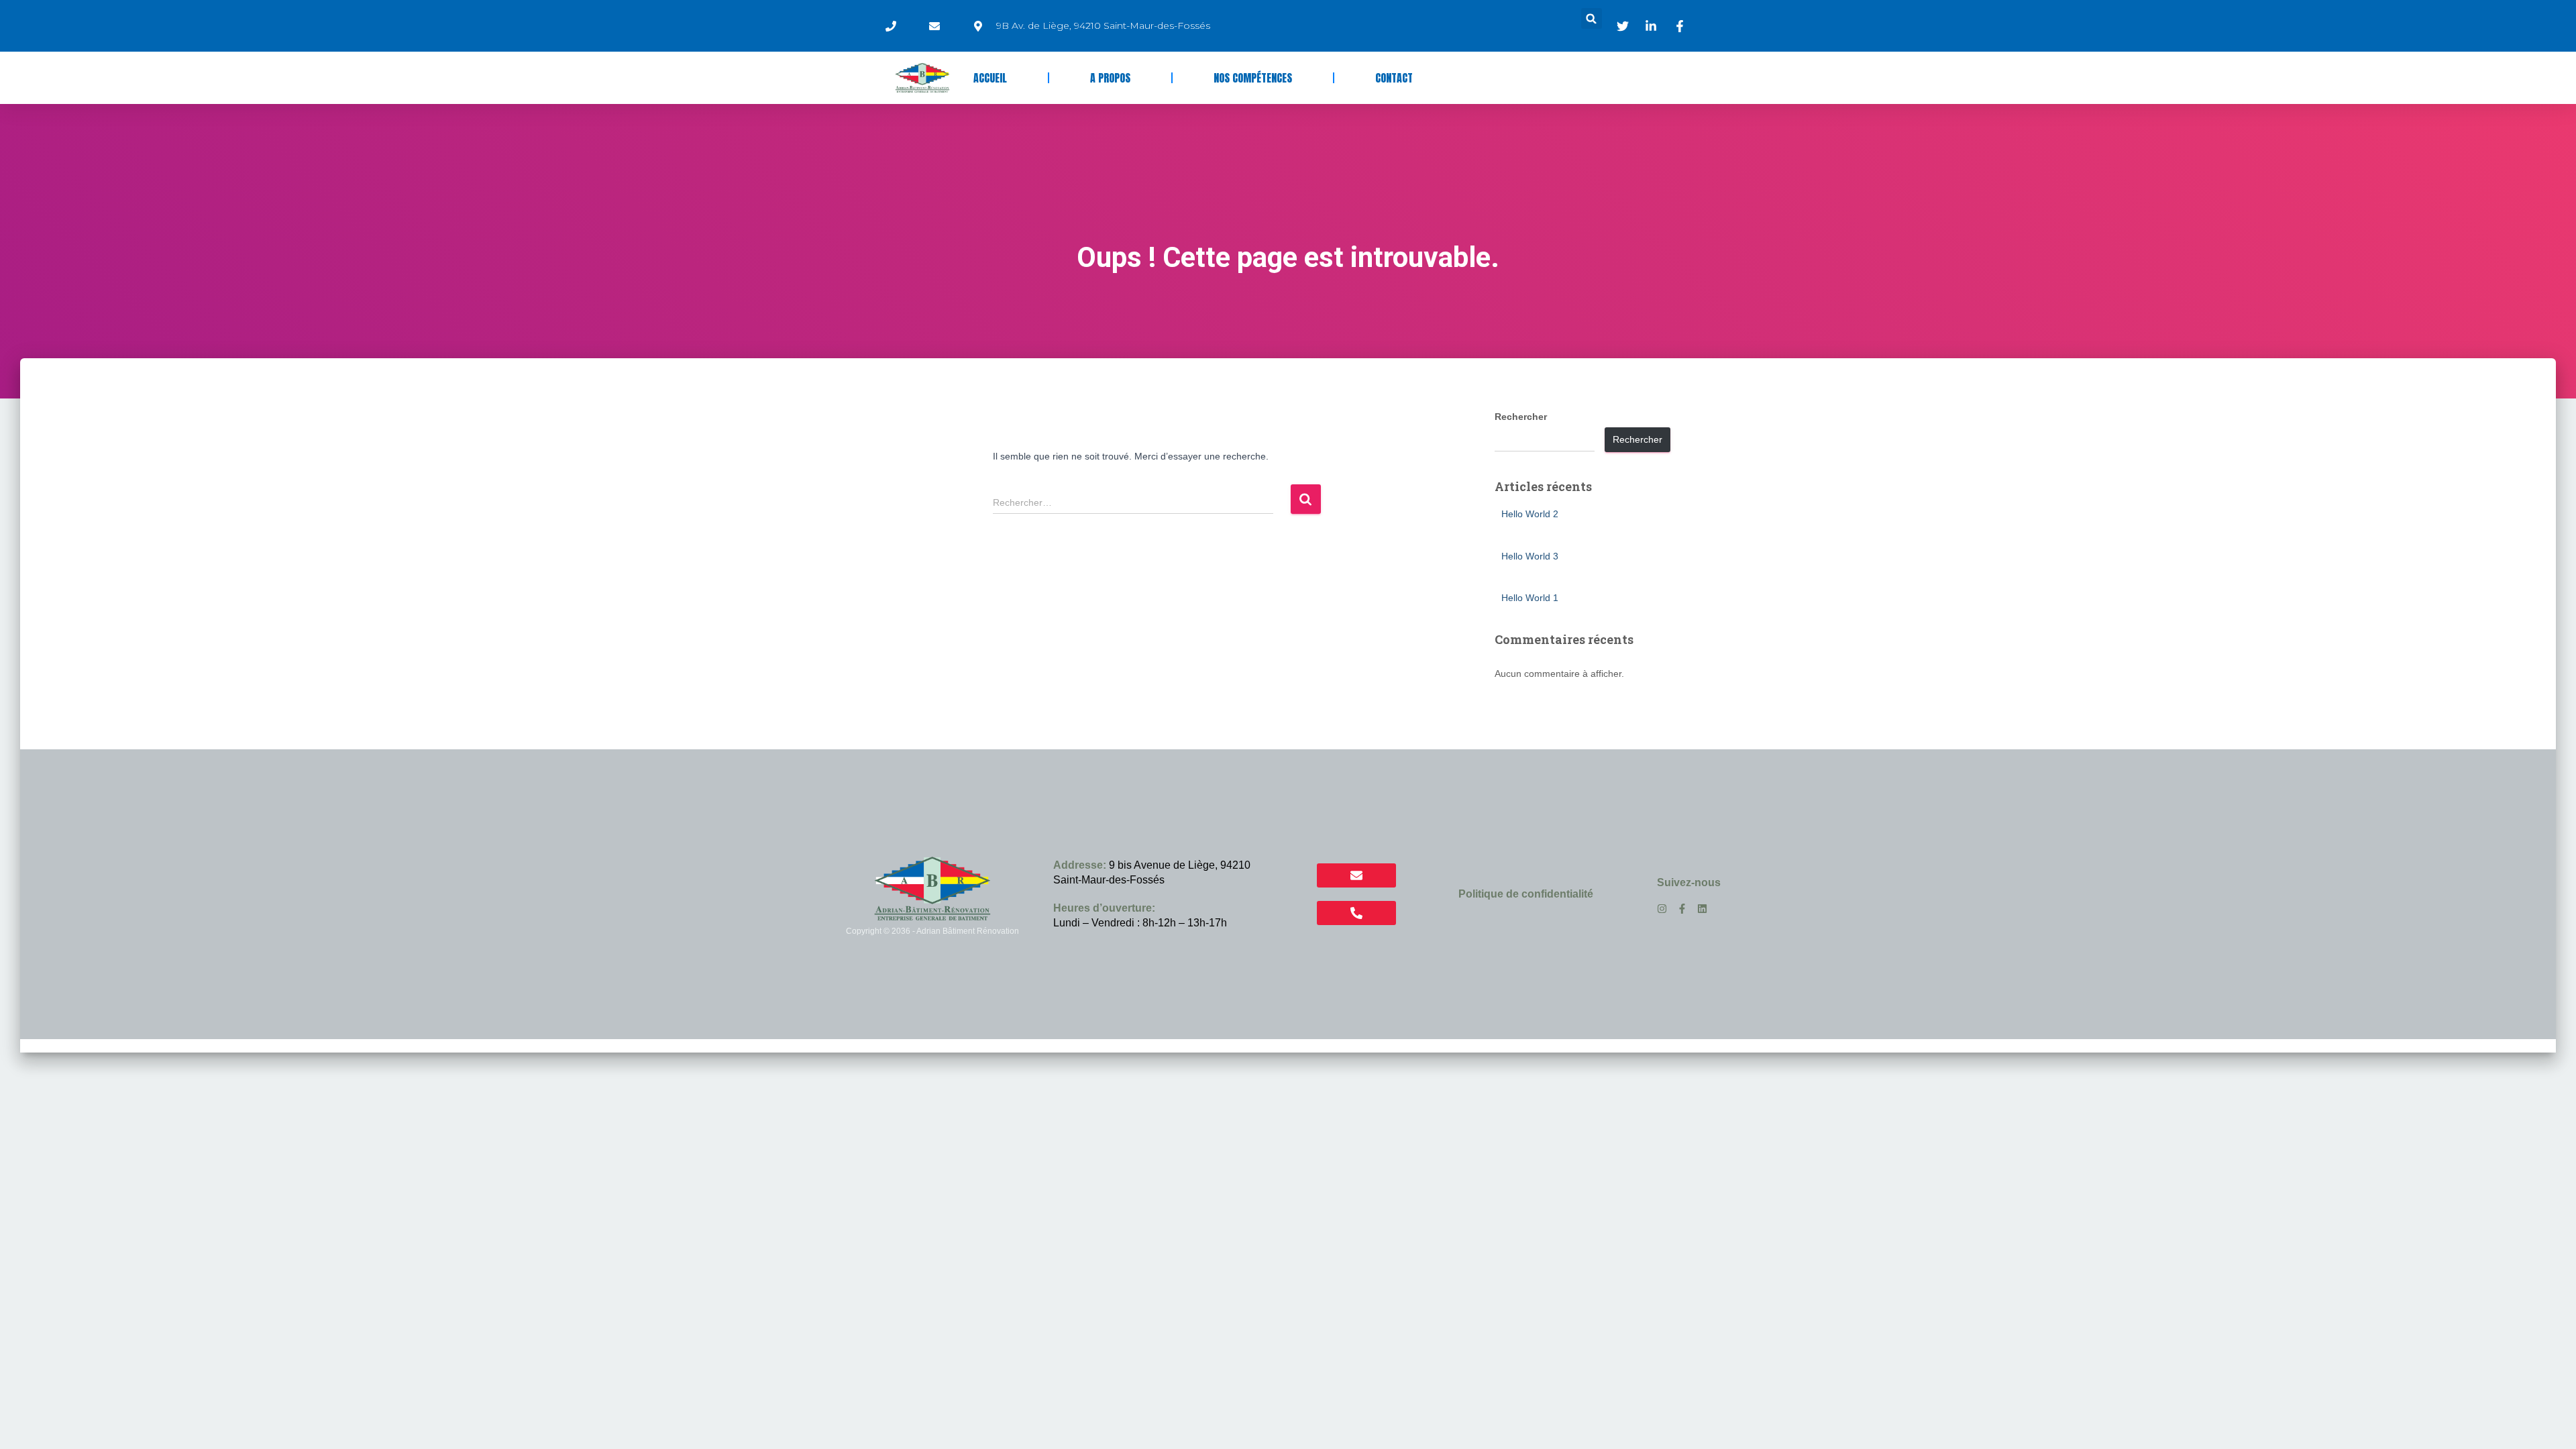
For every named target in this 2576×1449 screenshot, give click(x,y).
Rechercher (1521, 417)
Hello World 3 (1530, 556)
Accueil (990, 78)
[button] (1592, 18)
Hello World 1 (1530, 598)
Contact (1394, 78)
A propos (1110, 78)
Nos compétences (1253, 78)
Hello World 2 (1530, 514)
